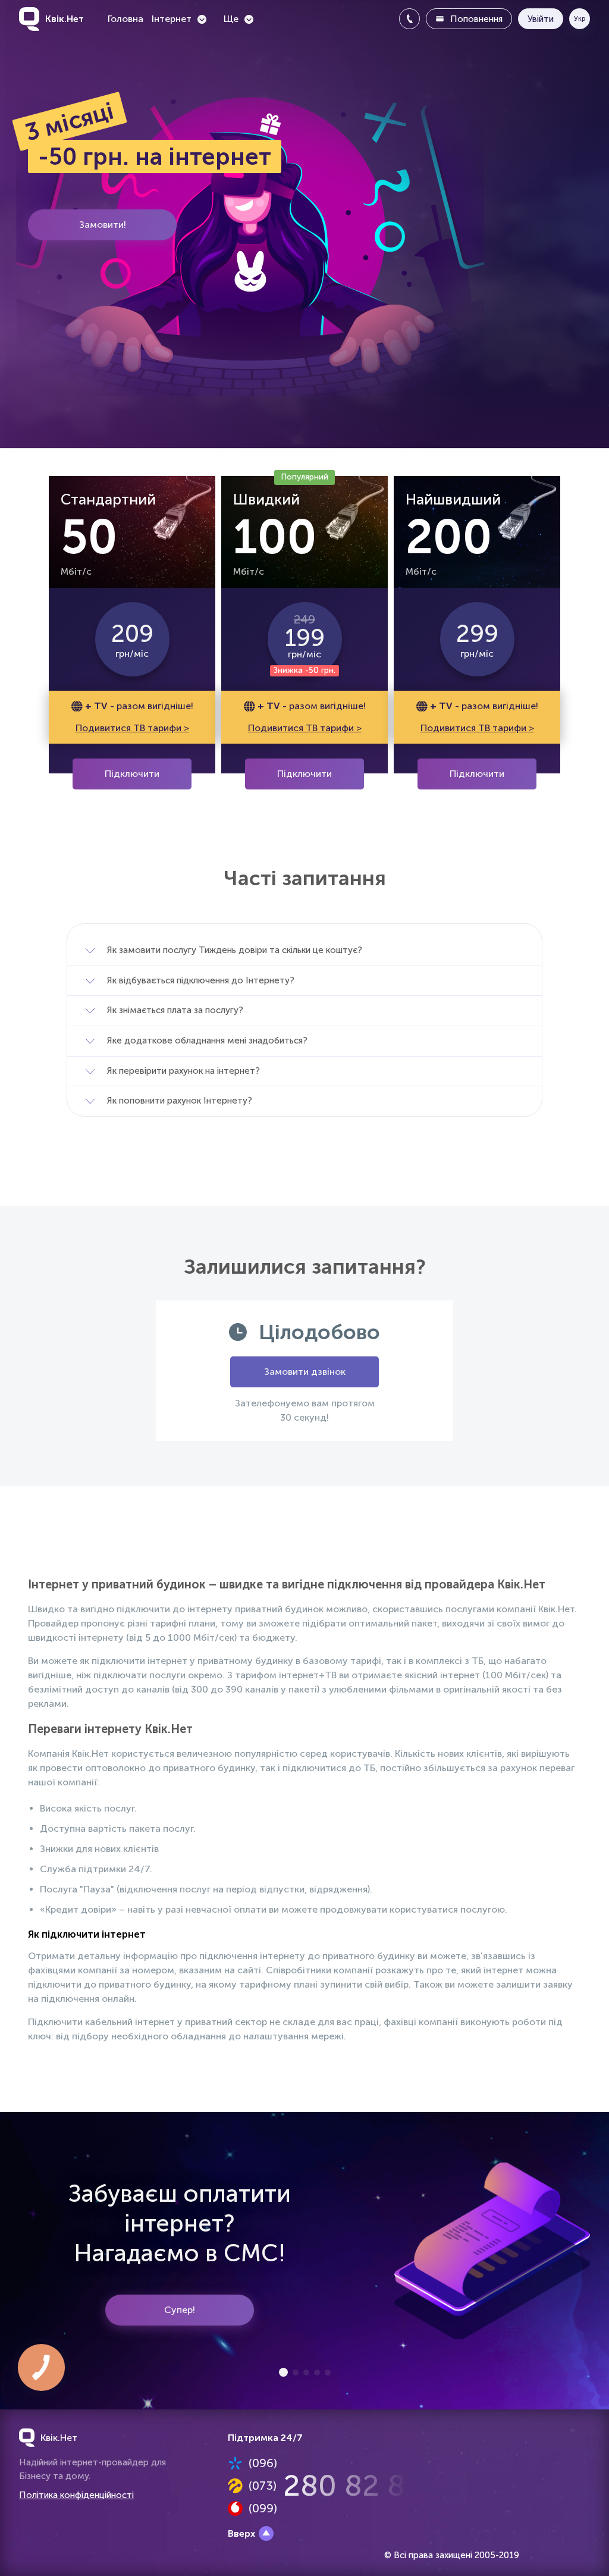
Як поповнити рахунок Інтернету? (180, 1101)
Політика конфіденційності (76, 2495)
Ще (231, 19)
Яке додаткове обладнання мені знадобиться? (207, 1041)
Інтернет (172, 19)
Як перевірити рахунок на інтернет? (183, 1071)
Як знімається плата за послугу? (175, 1010)
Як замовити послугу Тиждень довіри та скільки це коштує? (235, 950)
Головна (125, 19)
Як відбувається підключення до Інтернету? (201, 980)
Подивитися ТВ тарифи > (132, 728)
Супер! (180, 2310)
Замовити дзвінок (305, 1372)
